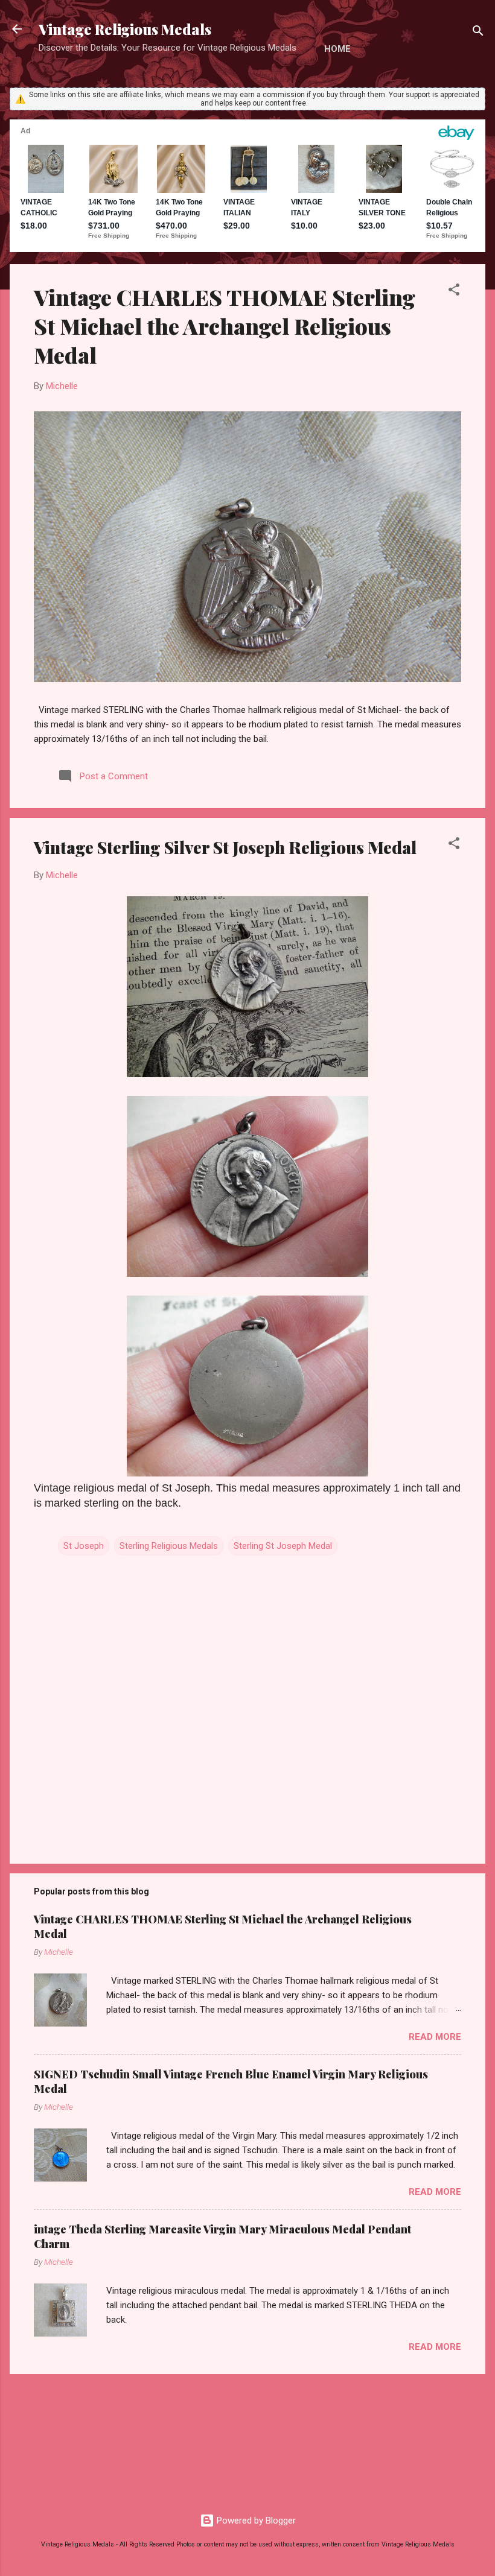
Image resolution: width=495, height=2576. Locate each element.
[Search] (478, 33)
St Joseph (84, 1546)
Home (337, 49)
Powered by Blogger (255, 2521)
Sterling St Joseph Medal (283, 1546)
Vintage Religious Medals (125, 29)
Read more (435, 2037)
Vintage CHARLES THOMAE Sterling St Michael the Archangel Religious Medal (225, 326)
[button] (454, 292)
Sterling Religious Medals (169, 1546)
